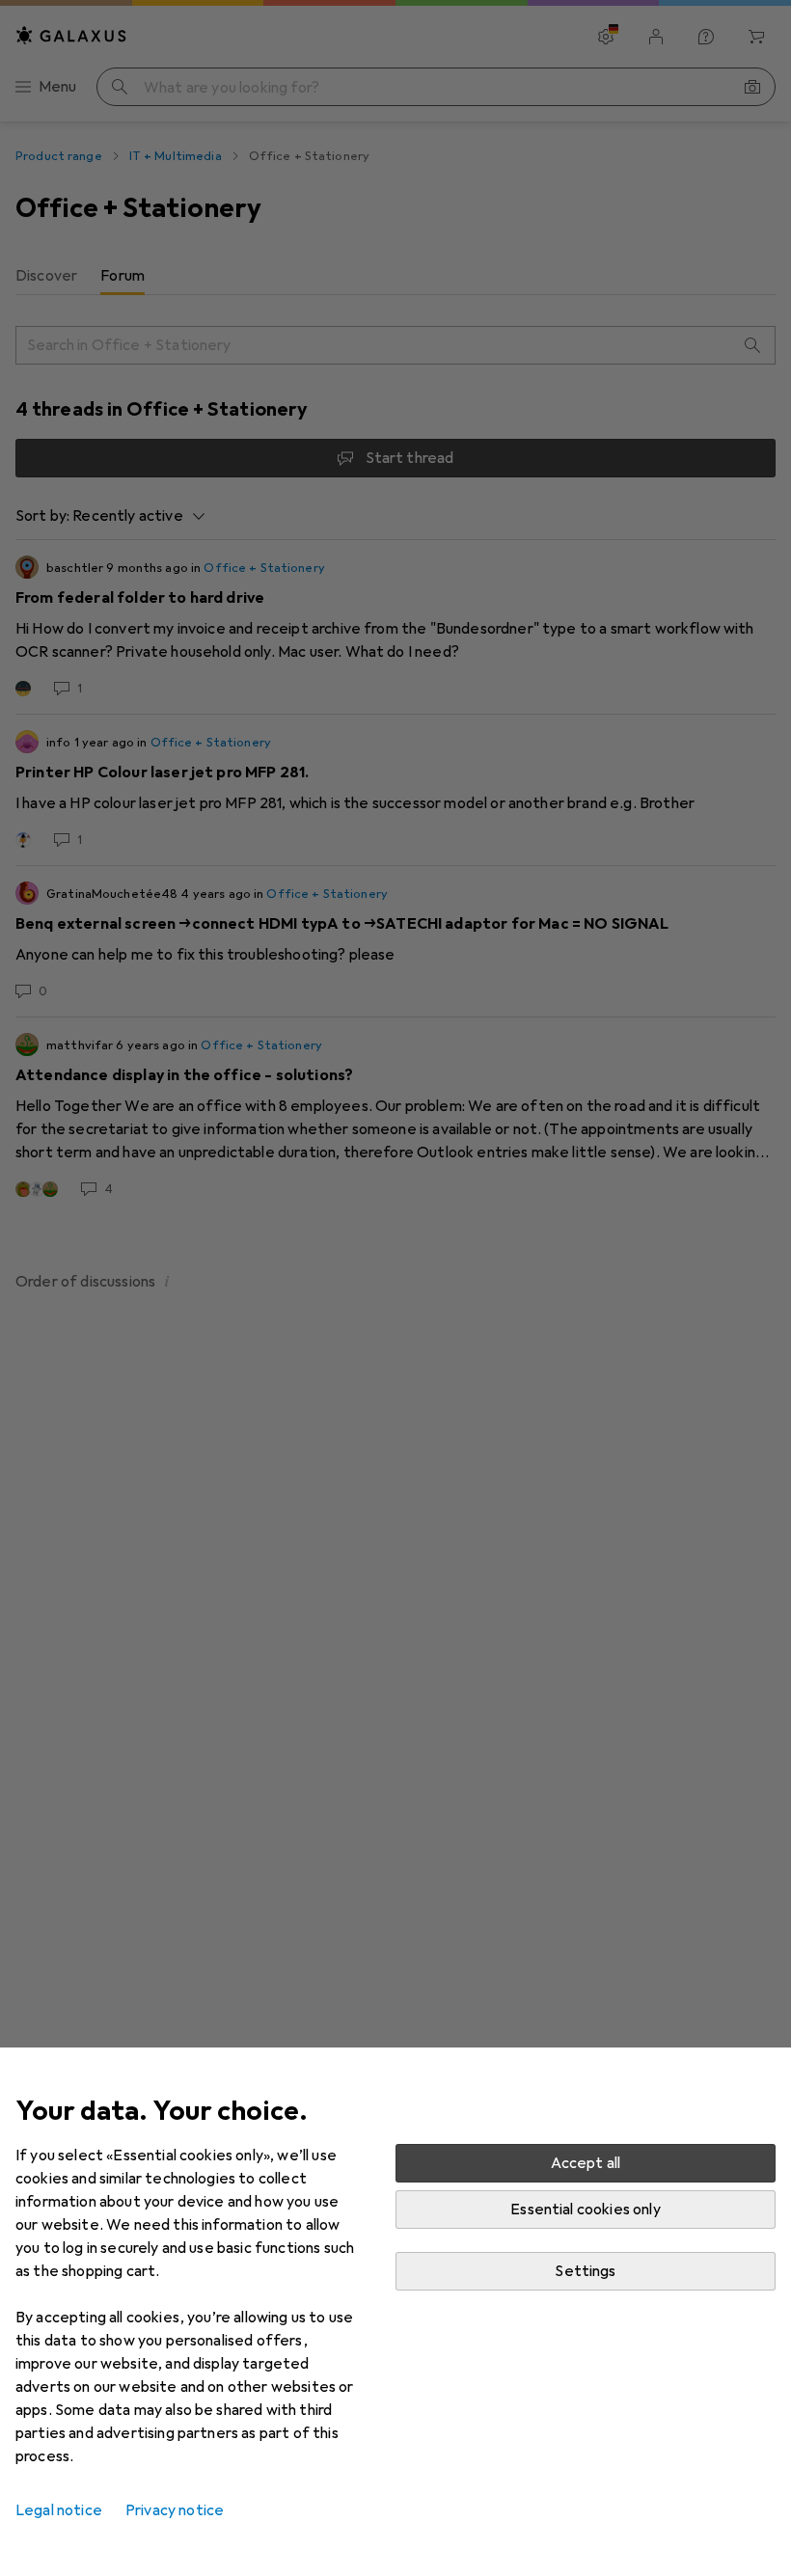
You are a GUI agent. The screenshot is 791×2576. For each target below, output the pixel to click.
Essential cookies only (586, 2210)
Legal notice (59, 2510)
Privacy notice (175, 2510)
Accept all (586, 2163)
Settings (585, 2271)
